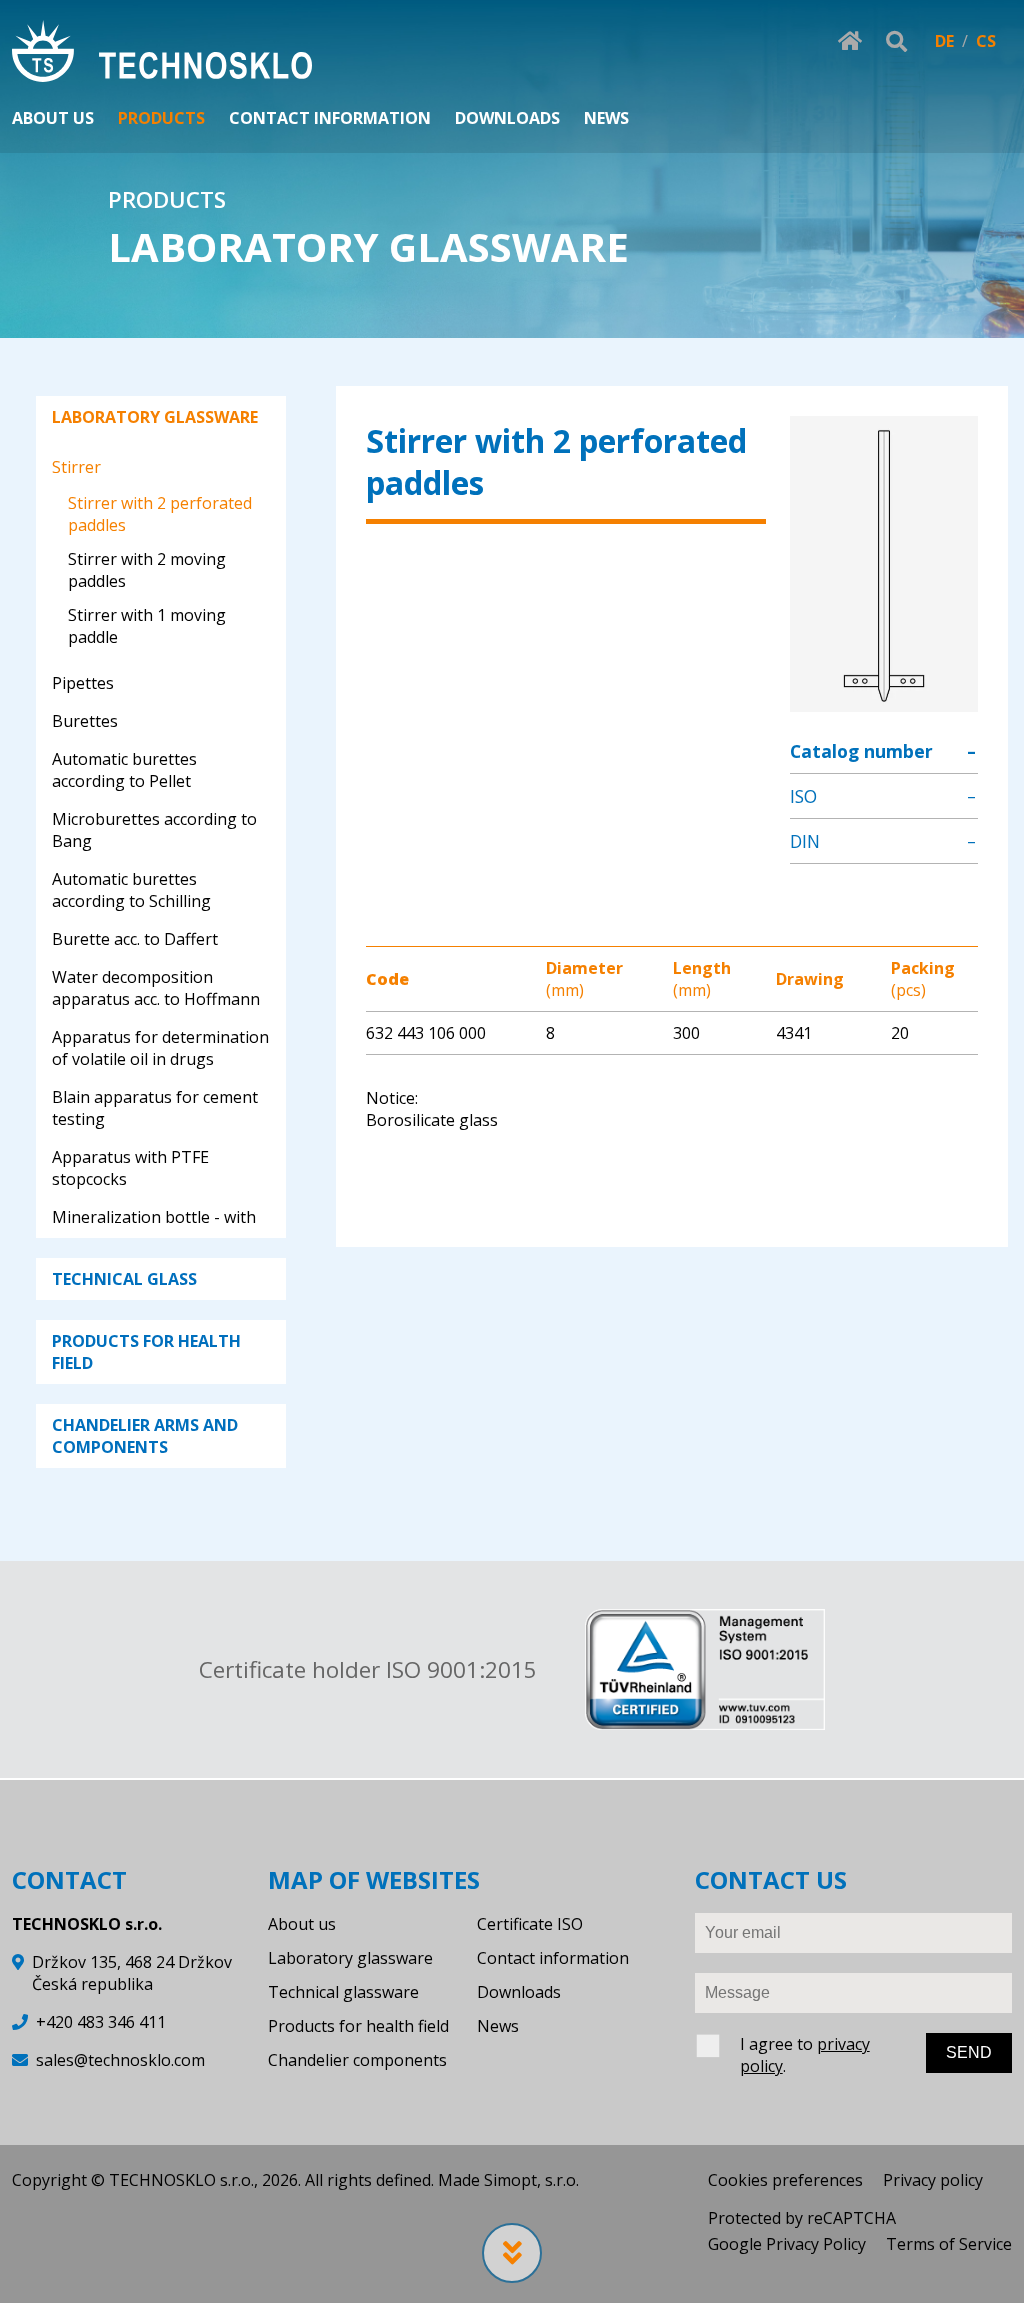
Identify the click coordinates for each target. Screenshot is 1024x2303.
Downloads (519, 1992)
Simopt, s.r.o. (531, 2180)
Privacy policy (933, 2180)
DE (944, 41)
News (498, 2026)
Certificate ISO (530, 1924)
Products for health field (358, 2026)
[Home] (162, 53)
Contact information (553, 1958)
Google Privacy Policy (787, 2244)
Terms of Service (949, 2244)
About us (302, 1924)
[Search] (896, 41)
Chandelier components (357, 2060)
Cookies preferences (785, 2180)
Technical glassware (343, 1992)
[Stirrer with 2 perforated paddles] (884, 701)
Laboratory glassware (350, 1958)
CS (986, 41)
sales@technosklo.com (120, 2060)
